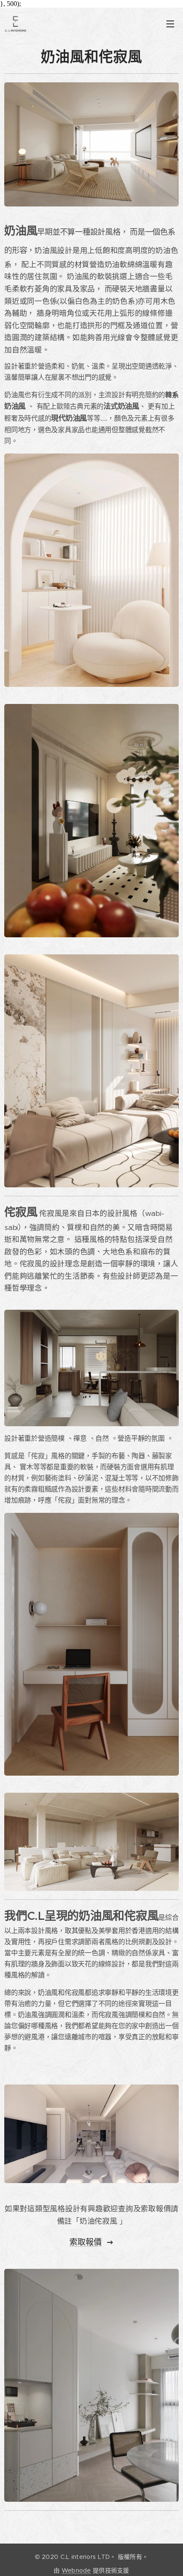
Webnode (76, 2570)
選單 (170, 23)
